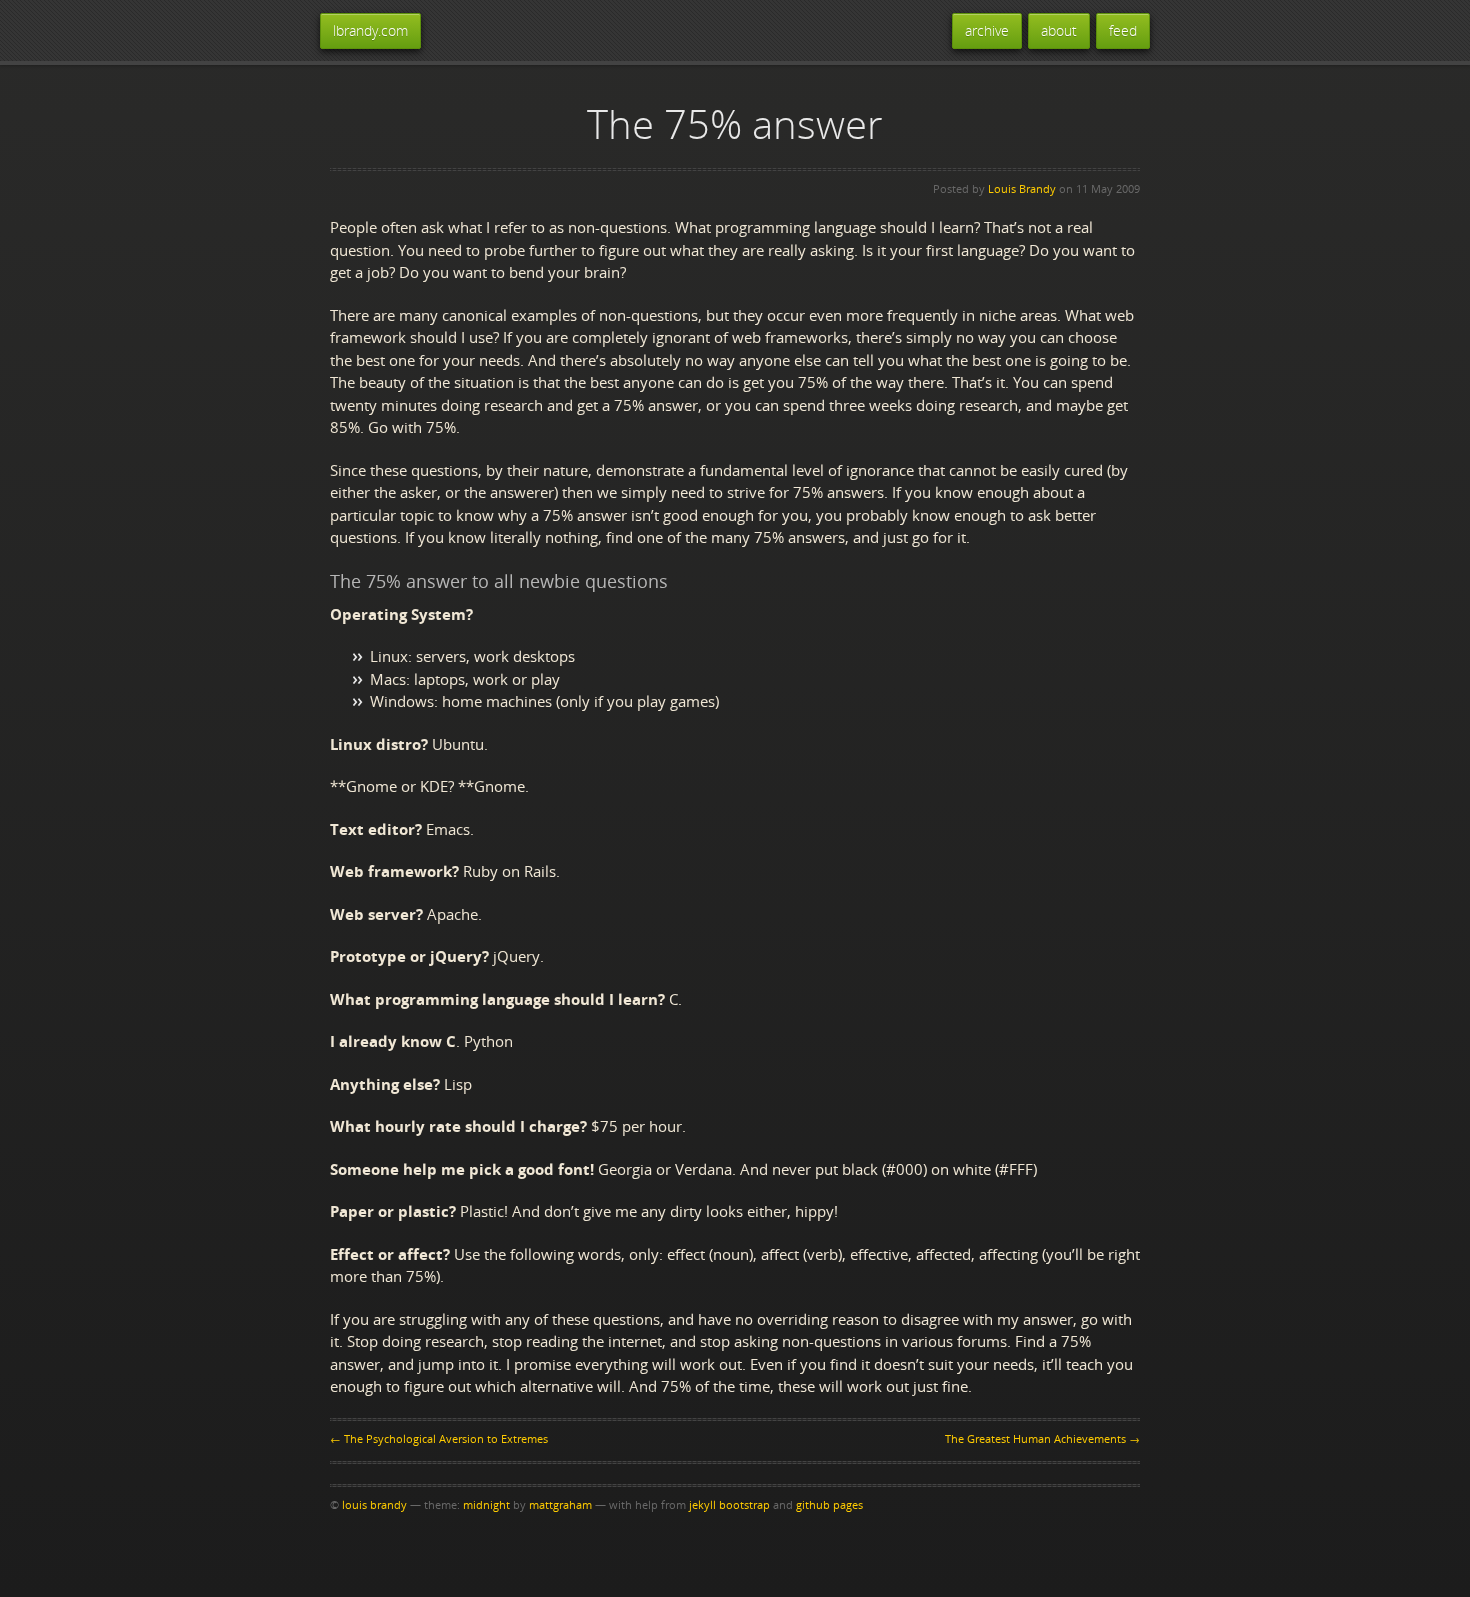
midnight (486, 1504)
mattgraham (560, 1504)
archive (987, 30)
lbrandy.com (370, 30)
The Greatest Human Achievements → (1042, 1438)
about (1059, 30)
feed (1123, 30)
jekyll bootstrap (729, 1504)
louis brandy (374, 1504)
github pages (829, 1504)
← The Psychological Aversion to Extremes (439, 1438)
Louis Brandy (1022, 188)
